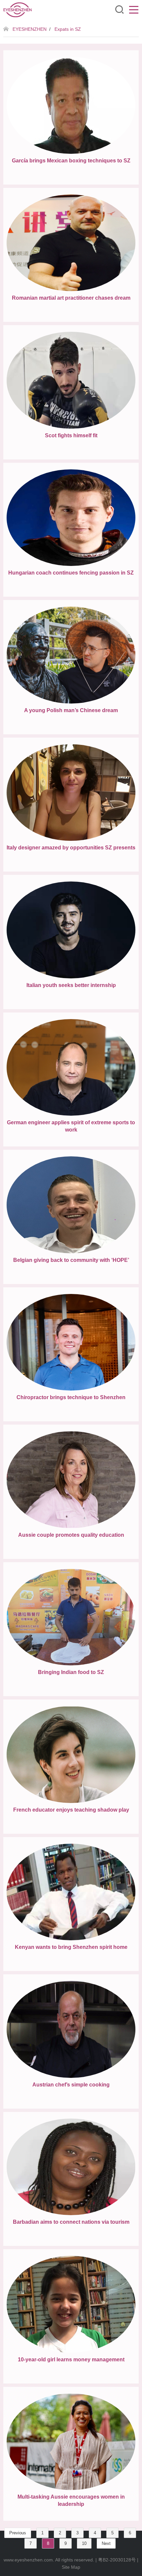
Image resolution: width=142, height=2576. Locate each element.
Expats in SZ (68, 29)
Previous (18, 2533)
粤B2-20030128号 (117, 2560)
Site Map (71, 2567)
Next (106, 2543)
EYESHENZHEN (30, 29)
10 (84, 2543)
